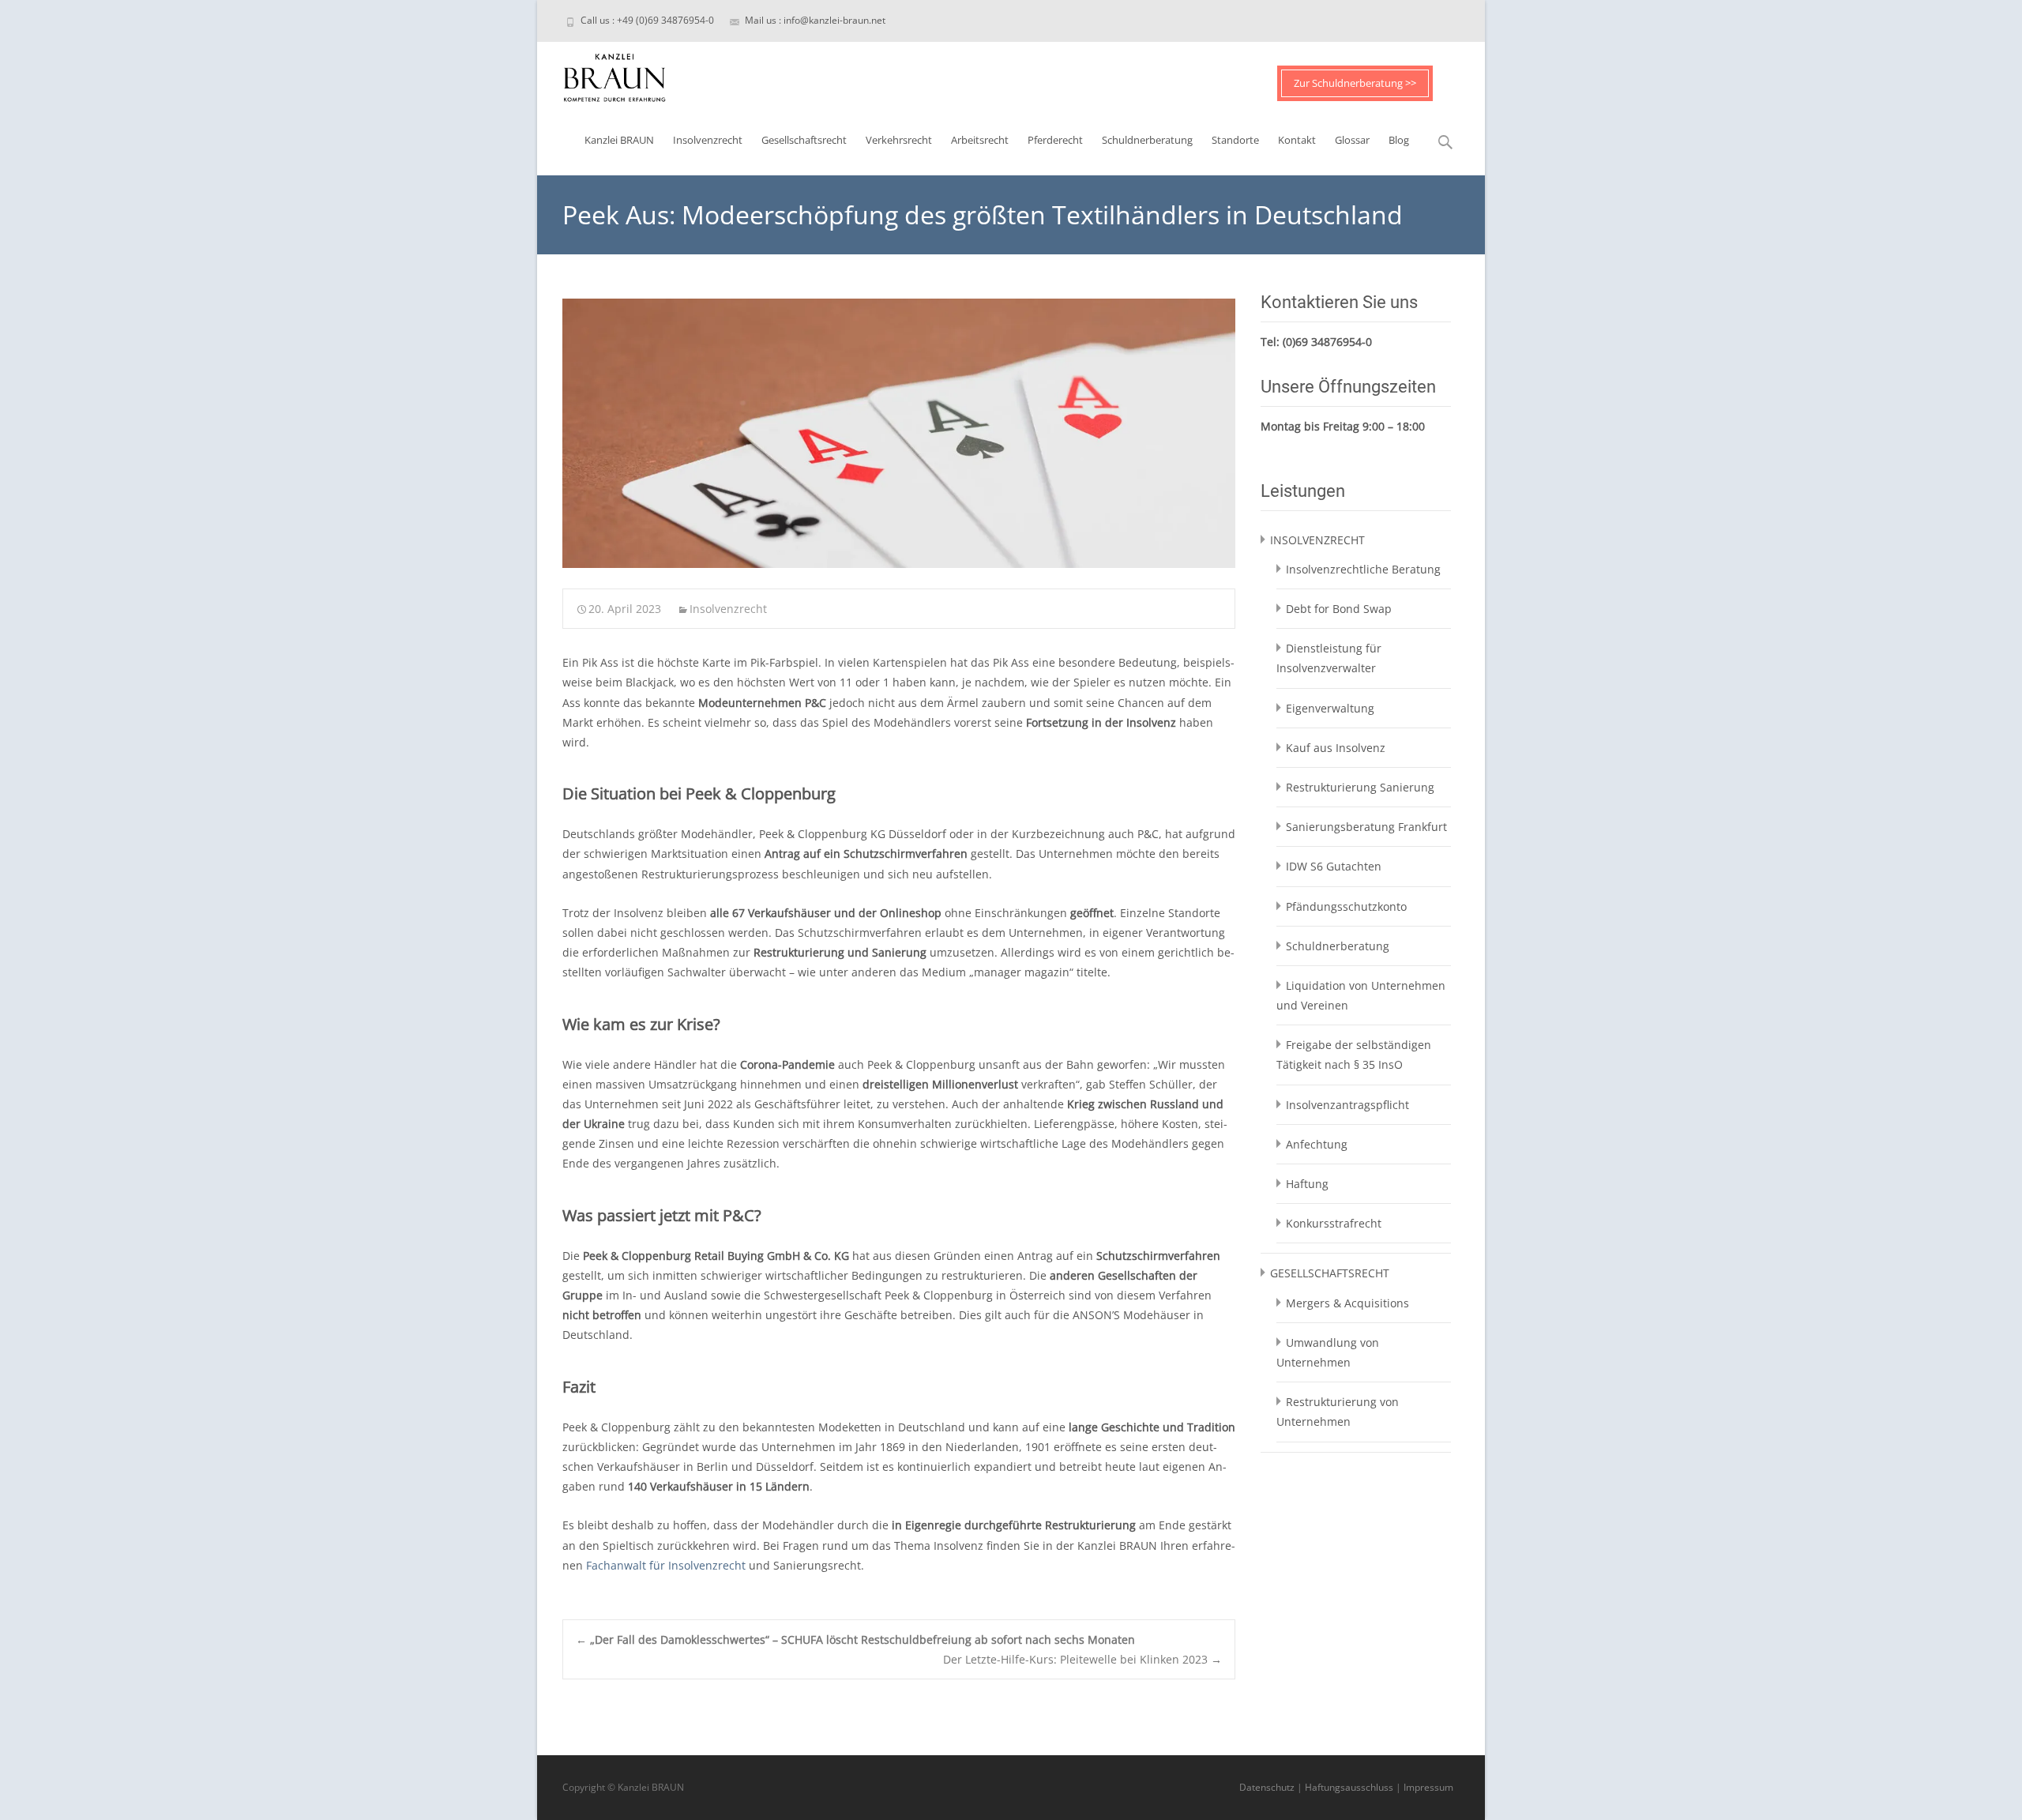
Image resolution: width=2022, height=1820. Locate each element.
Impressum (1428, 1787)
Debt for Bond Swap (1339, 609)
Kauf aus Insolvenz (1336, 748)
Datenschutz (1267, 1787)
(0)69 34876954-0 (1327, 342)
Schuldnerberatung (1147, 140)
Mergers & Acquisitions (1347, 1303)
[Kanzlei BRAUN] (602, 73)
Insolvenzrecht (708, 140)
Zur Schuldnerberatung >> (1355, 83)
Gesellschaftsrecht (804, 140)
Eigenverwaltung (1330, 708)
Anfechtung (1317, 1144)
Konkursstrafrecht (1334, 1223)
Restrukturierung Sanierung (1360, 787)
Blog (1399, 140)
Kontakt (1297, 140)
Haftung (1307, 1184)
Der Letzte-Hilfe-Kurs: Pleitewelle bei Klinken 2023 (1082, 1659)
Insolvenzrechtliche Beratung (1363, 569)
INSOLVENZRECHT (1317, 540)
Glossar (1352, 140)
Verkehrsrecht (899, 140)
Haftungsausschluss (1349, 1787)
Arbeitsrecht (980, 140)
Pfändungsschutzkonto (1346, 906)
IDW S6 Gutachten (1334, 866)
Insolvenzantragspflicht (1347, 1105)
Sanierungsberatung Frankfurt (1366, 827)
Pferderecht (1055, 140)
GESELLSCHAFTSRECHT (1330, 1273)
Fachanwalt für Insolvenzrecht (666, 1565)
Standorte (1235, 140)
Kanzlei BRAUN (619, 140)
